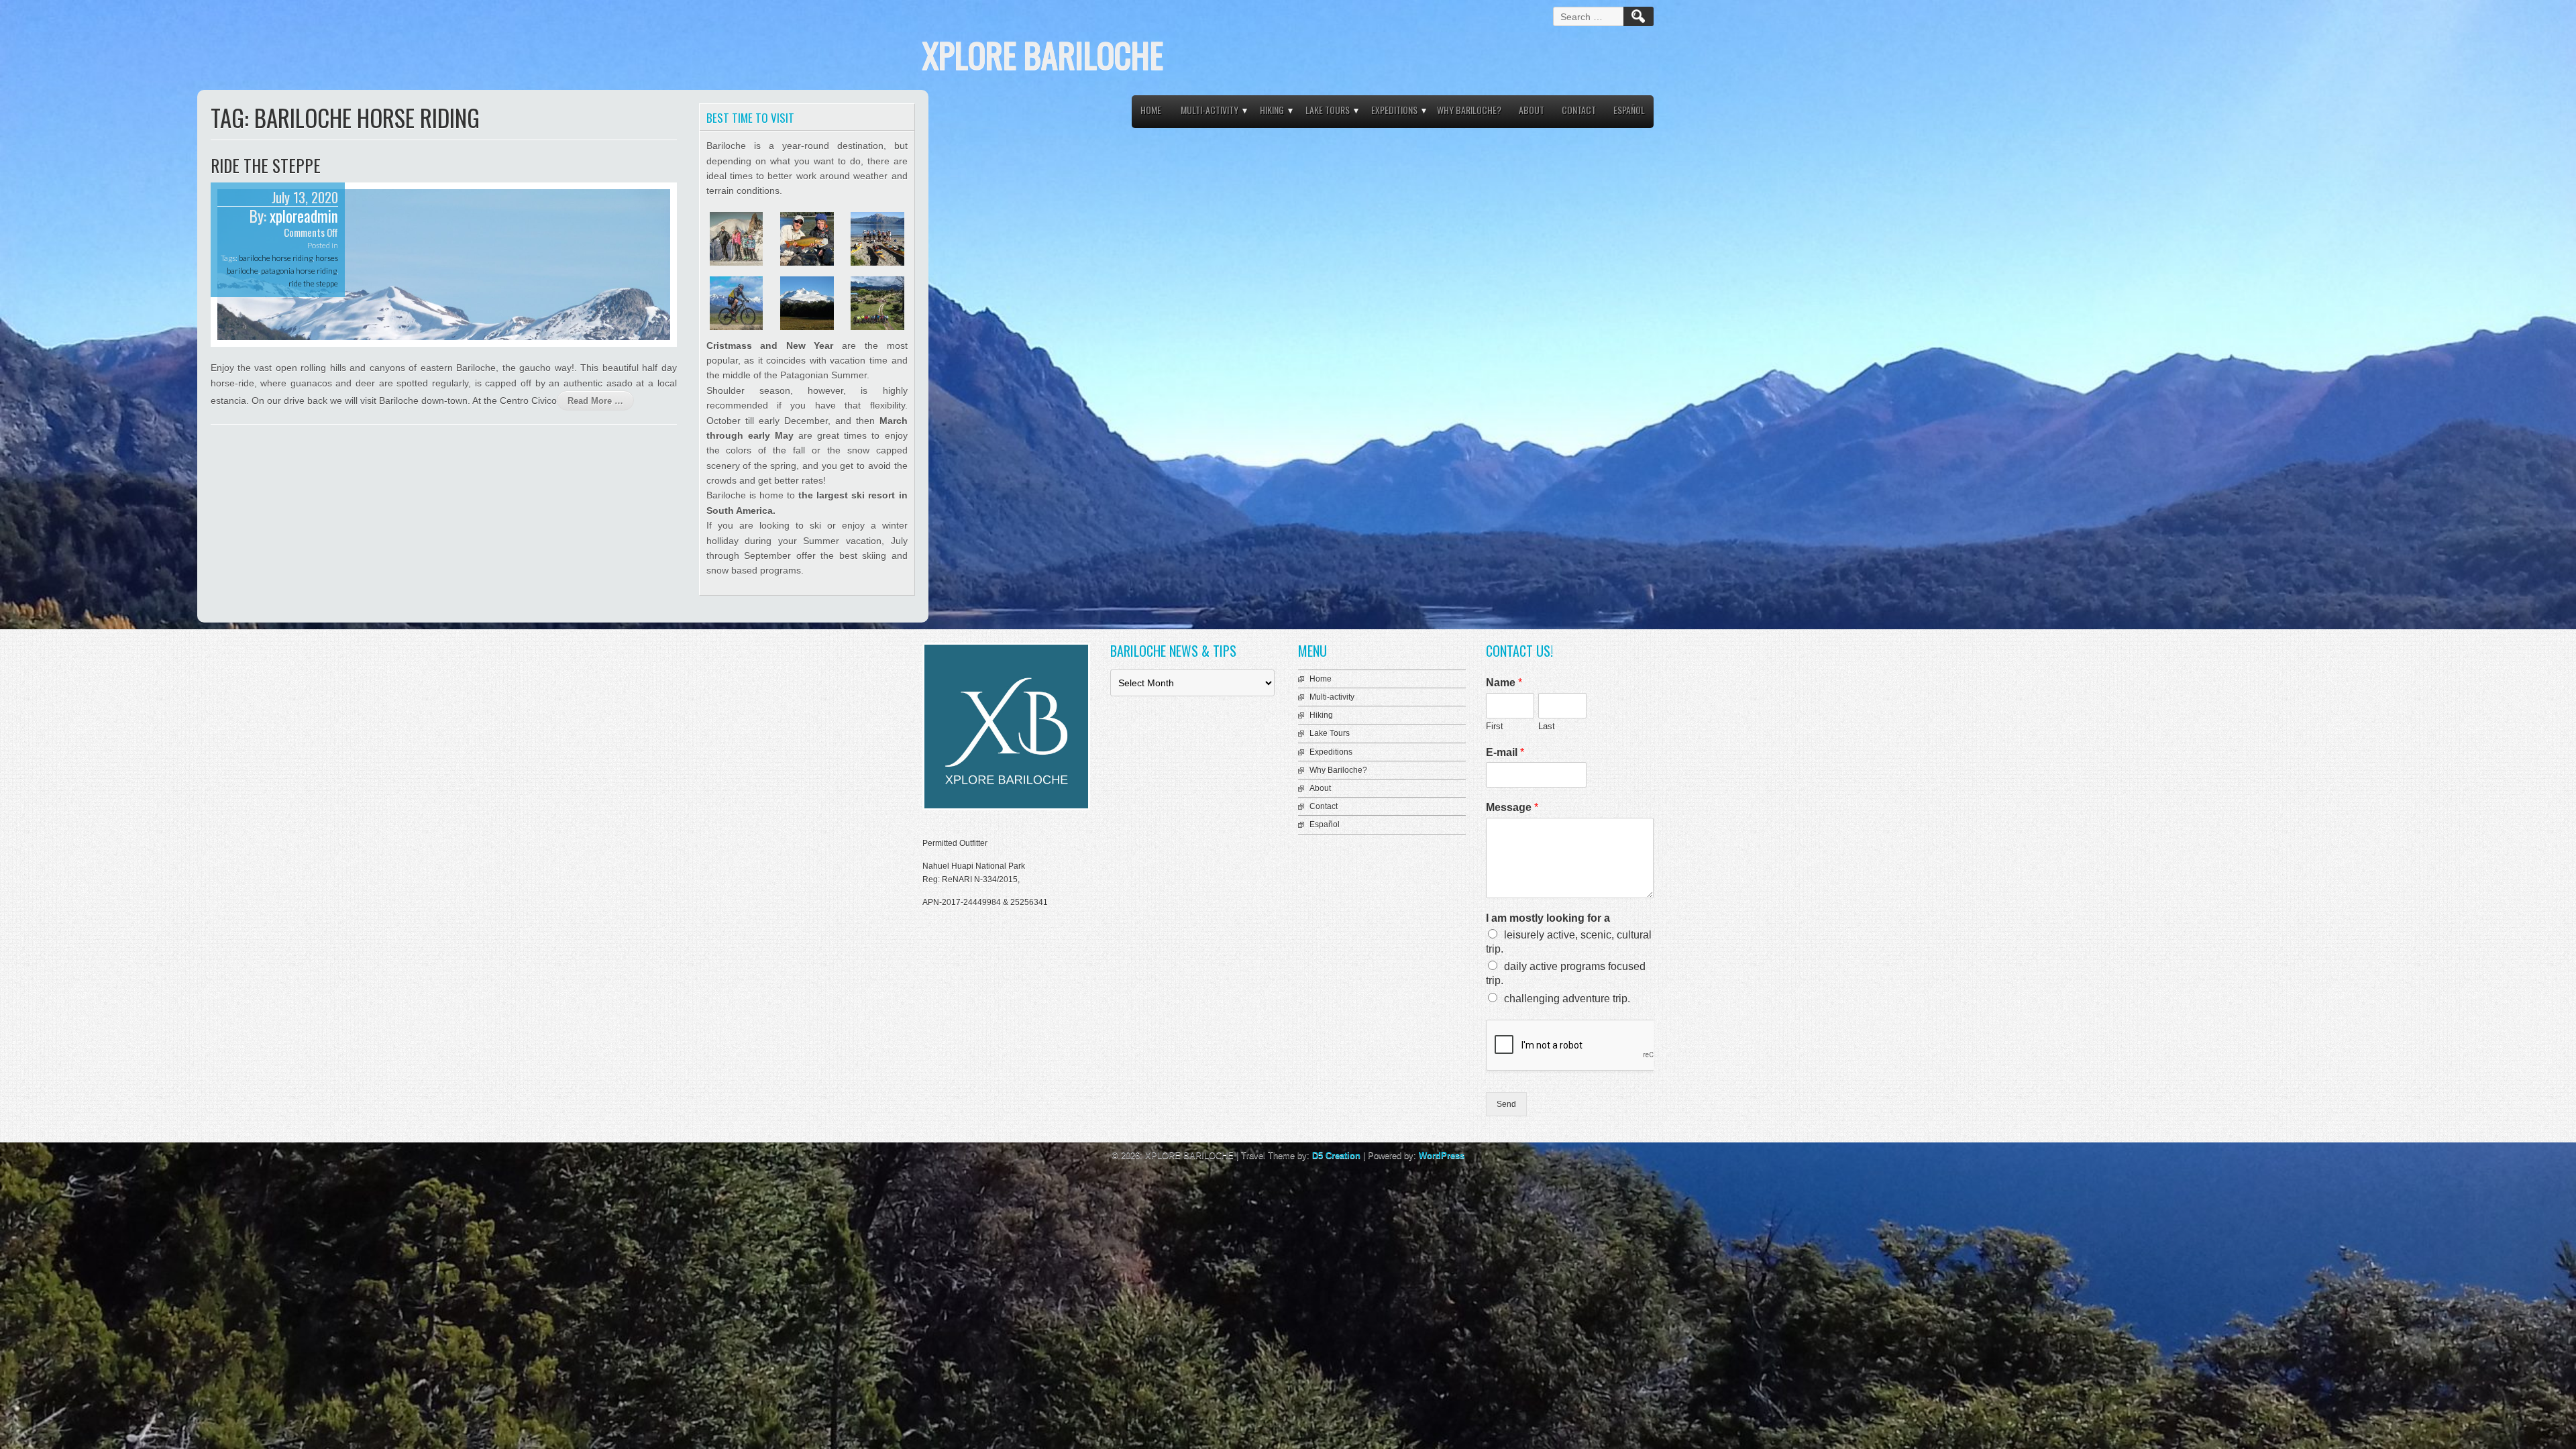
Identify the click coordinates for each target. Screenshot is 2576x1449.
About (1532, 110)
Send (1506, 1104)
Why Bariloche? (1469, 110)
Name (1504, 683)
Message (1512, 807)
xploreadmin (304, 216)
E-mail (1505, 752)
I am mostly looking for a (1548, 918)
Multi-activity (1210, 110)
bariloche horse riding (276, 258)
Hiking (1272, 110)
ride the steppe (313, 283)
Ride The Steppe (266, 165)
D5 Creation (1336, 1156)
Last (1547, 726)
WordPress (1442, 1156)
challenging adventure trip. (1567, 999)
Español (1629, 110)
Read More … (595, 401)
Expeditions (1394, 110)
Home (1151, 110)
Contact (1579, 110)
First (1495, 726)
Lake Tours (1328, 110)
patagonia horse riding (299, 271)
